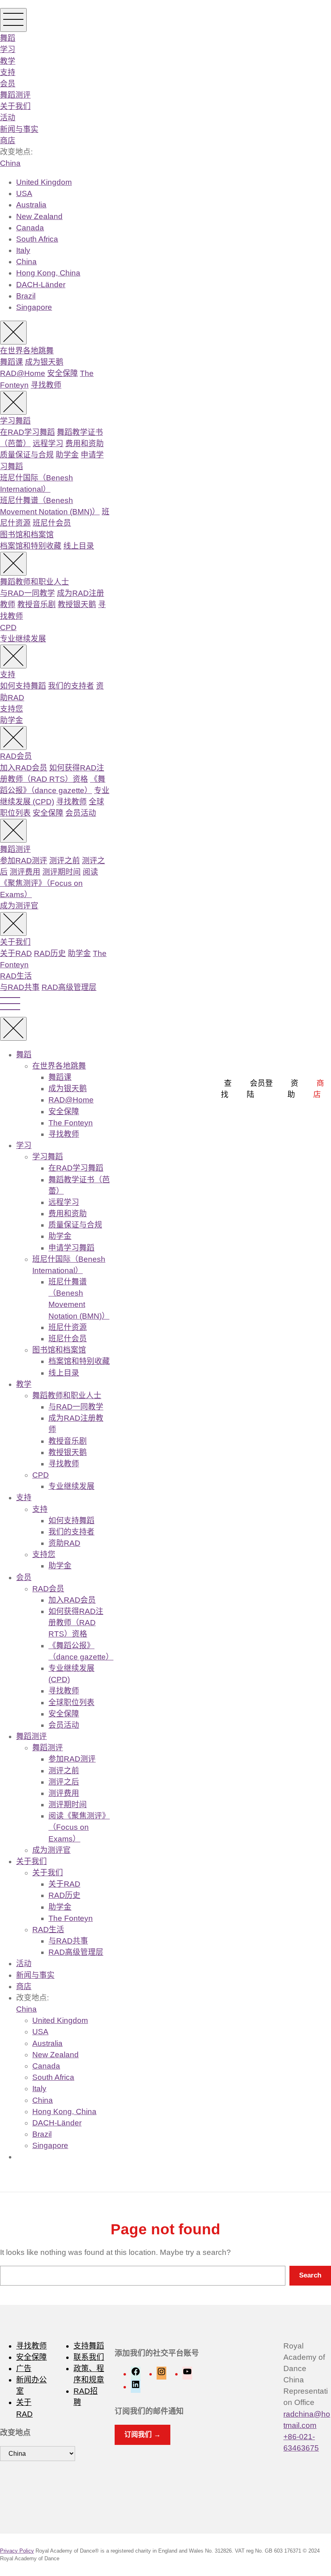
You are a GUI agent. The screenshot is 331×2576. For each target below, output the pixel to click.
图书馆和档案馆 (27, 535)
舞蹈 (8, 38)
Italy (23, 250)
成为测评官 (19, 906)
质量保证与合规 (27, 455)
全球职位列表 (71, 1702)
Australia (31, 205)
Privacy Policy (17, 2551)
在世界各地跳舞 (27, 351)
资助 (293, 1089)
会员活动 (81, 813)
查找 (226, 1089)
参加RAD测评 (24, 861)
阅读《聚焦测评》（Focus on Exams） (49, 883)
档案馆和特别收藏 (31, 546)
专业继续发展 (23, 639)
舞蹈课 (12, 362)
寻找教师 (46, 385)
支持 (8, 72)
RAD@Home (23, 373)
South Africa (37, 239)
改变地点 (15, 2433)
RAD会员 (16, 756)
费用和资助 (85, 444)
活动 (8, 118)
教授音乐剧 (37, 604)
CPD (8, 627)
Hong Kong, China (48, 273)
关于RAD (16, 953)
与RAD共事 (20, 987)
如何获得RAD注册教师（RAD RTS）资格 (76, 1623)
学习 (8, 49)
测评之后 (64, 1782)
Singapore (34, 307)
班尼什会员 (52, 523)
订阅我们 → (142, 2435)
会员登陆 (260, 1089)
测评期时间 (62, 872)
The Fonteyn (71, 1123)
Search (310, 2275)
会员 (8, 84)
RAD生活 (16, 976)
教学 (8, 61)
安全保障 (63, 373)
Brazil (26, 296)
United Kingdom (44, 182)
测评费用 (25, 872)
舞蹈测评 (15, 95)
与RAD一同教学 (27, 593)
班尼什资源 (68, 1327)
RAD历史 (50, 953)
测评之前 (65, 861)
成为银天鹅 (44, 362)
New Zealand (39, 216)
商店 (8, 141)
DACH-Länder (41, 285)
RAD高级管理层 (69, 987)
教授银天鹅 (77, 604)
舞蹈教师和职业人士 (35, 582)
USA (24, 193)
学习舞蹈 (15, 421)
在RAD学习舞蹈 (27, 432)
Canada (30, 228)
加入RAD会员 (24, 768)
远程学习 (48, 444)
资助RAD (64, 1543)
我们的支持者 (71, 686)
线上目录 (79, 546)
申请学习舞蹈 (71, 1248)
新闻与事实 (19, 129)
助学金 (67, 455)
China (10, 163)
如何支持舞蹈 (23, 686)
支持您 (12, 709)
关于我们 (15, 106)
